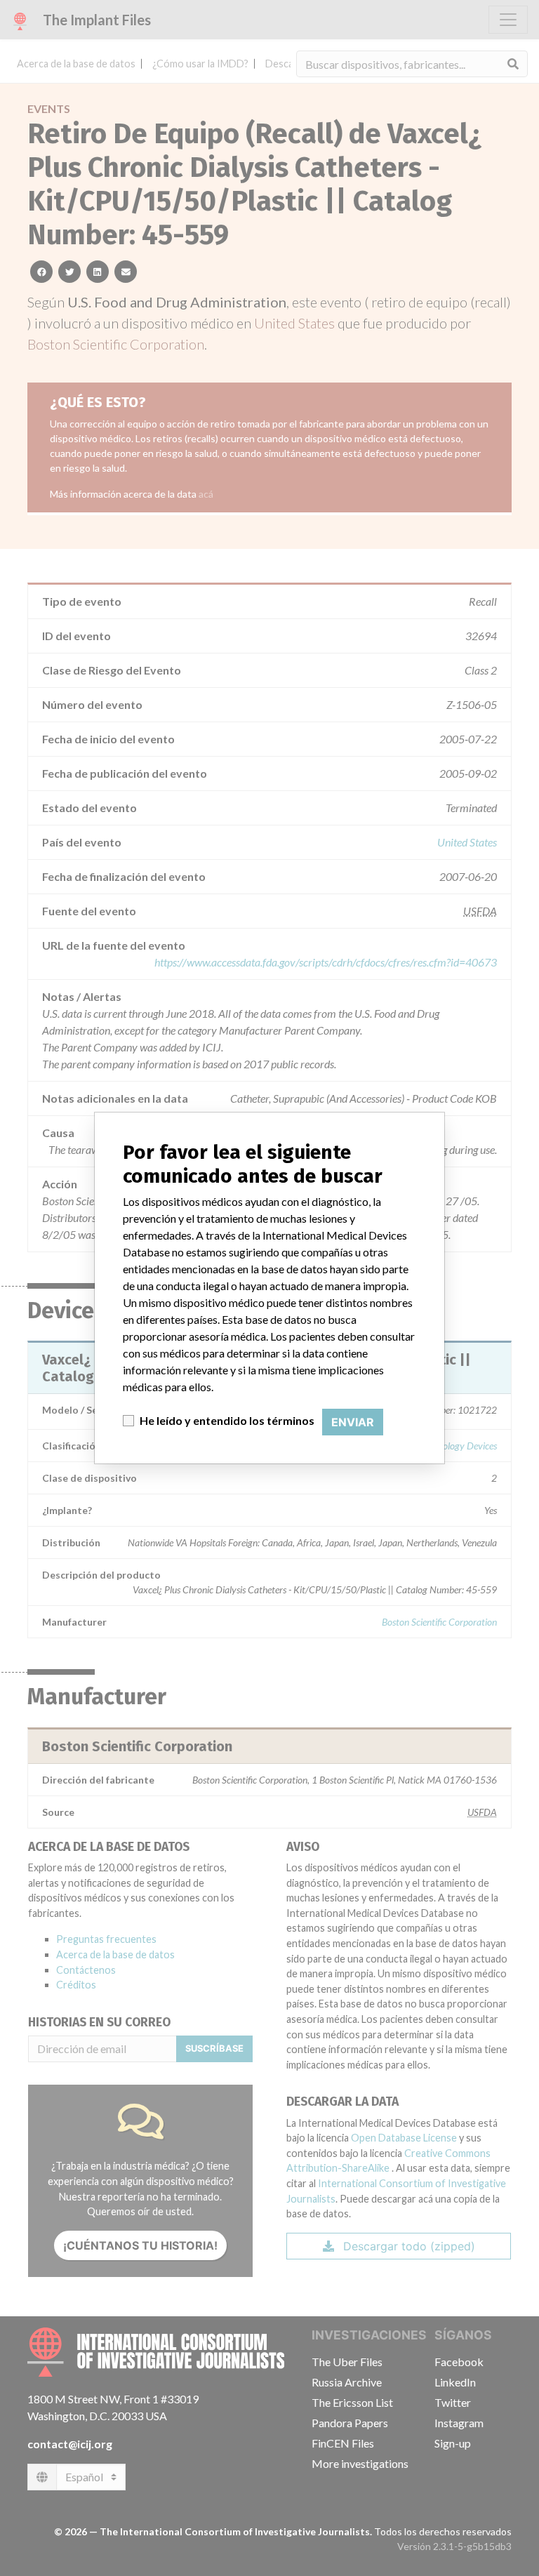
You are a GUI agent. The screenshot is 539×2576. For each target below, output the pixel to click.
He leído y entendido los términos (227, 1420)
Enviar (353, 1422)
